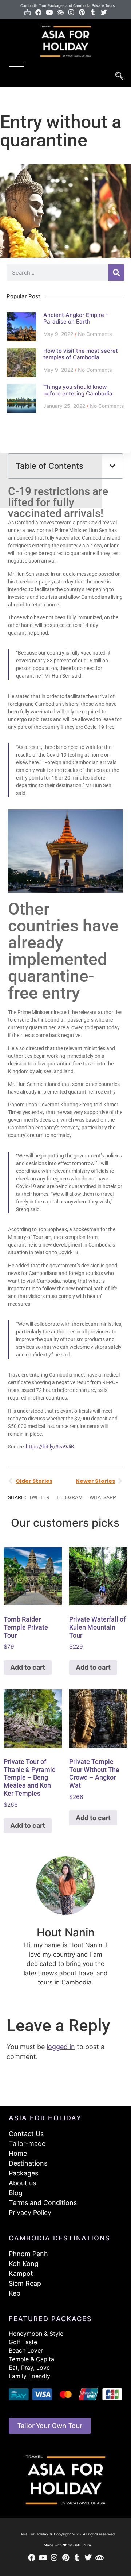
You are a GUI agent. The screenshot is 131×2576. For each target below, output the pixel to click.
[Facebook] (38, 12)
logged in (61, 2047)
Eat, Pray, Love (29, 2368)
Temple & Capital (32, 2359)
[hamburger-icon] (16, 65)
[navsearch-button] (119, 76)
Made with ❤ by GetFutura (67, 2545)
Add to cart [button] (28, 1667)
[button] (112, 466)
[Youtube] (49, 12)
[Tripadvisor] (60, 12)
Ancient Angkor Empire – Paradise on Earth (76, 318)
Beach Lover (26, 2350)
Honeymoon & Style (36, 2334)
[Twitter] (104, 12)
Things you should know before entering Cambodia (78, 390)
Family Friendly (29, 2376)
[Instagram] (71, 12)
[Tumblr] (93, 12)
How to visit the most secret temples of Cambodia (81, 354)
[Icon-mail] (27, 12)
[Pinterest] (82, 12)
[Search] (116, 273)
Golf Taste (23, 2342)
